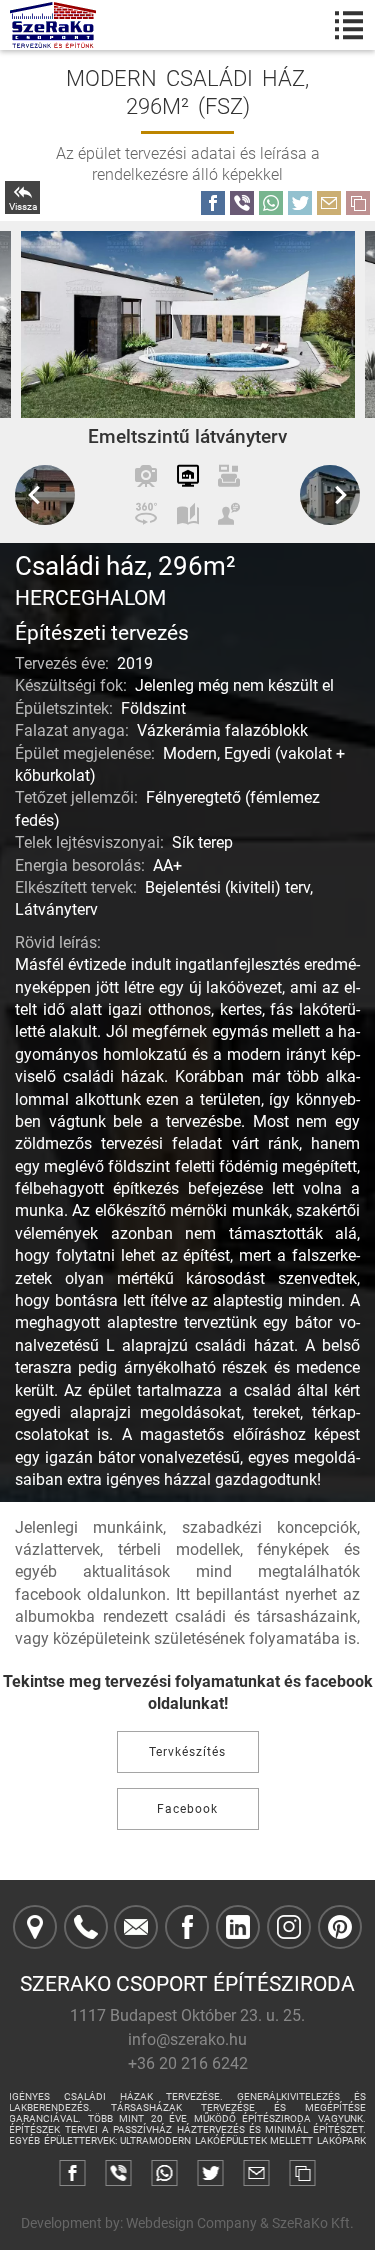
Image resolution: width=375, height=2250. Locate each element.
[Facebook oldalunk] (187, 1927)
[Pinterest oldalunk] (340, 1927)
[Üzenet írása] (136, 1927)
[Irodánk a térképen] (35, 1927)
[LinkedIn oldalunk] (238, 1927)
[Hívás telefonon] (86, 1927)
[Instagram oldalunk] (289, 1927)
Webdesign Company (191, 2223)
